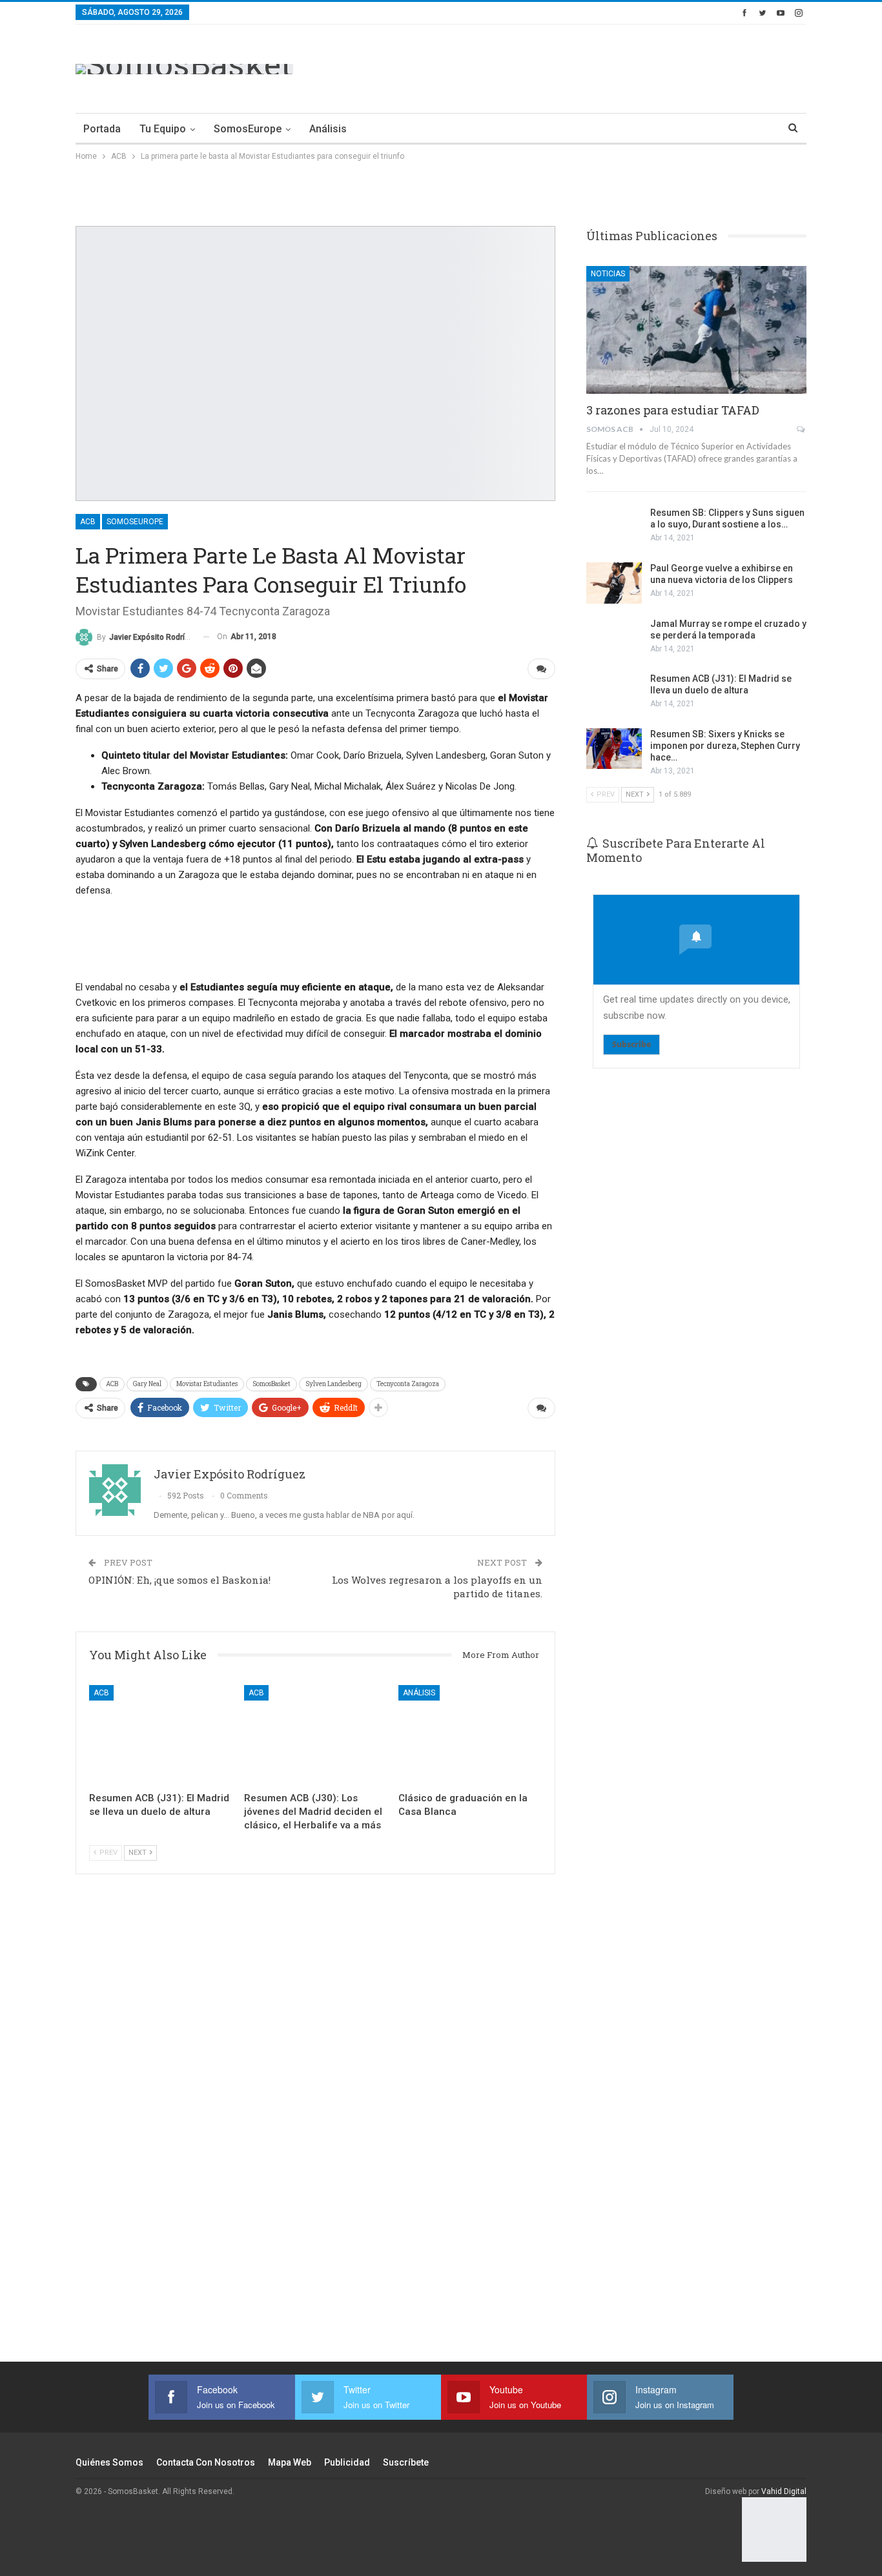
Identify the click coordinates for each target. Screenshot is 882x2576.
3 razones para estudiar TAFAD (673, 410)
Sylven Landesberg (333, 1384)
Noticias (608, 274)
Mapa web (290, 2462)
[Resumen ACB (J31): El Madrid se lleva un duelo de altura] (161, 1735)
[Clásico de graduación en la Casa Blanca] (470, 1735)
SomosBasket (272, 1384)
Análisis (328, 129)
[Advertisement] (571, 66)
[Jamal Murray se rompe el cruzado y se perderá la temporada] (614, 639)
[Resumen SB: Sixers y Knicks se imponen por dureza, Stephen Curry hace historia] (614, 749)
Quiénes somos (109, 2462)
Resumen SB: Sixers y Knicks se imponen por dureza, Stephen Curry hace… (725, 746)
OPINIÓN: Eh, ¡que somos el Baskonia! (179, 1580)
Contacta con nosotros (206, 2462)
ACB (88, 522)
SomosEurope (248, 129)
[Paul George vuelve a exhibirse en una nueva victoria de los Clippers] (614, 583)
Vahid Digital (784, 2491)
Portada (102, 129)
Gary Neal (147, 1384)
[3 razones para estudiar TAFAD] (696, 330)
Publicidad (347, 2462)
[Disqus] (315, 2135)
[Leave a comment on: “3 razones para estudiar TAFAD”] (802, 429)
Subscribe (631, 1044)
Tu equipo (163, 129)
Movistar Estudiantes (207, 1384)
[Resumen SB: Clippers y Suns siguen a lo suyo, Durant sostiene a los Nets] (614, 527)
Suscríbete (406, 2462)
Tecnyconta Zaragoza (408, 1384)
